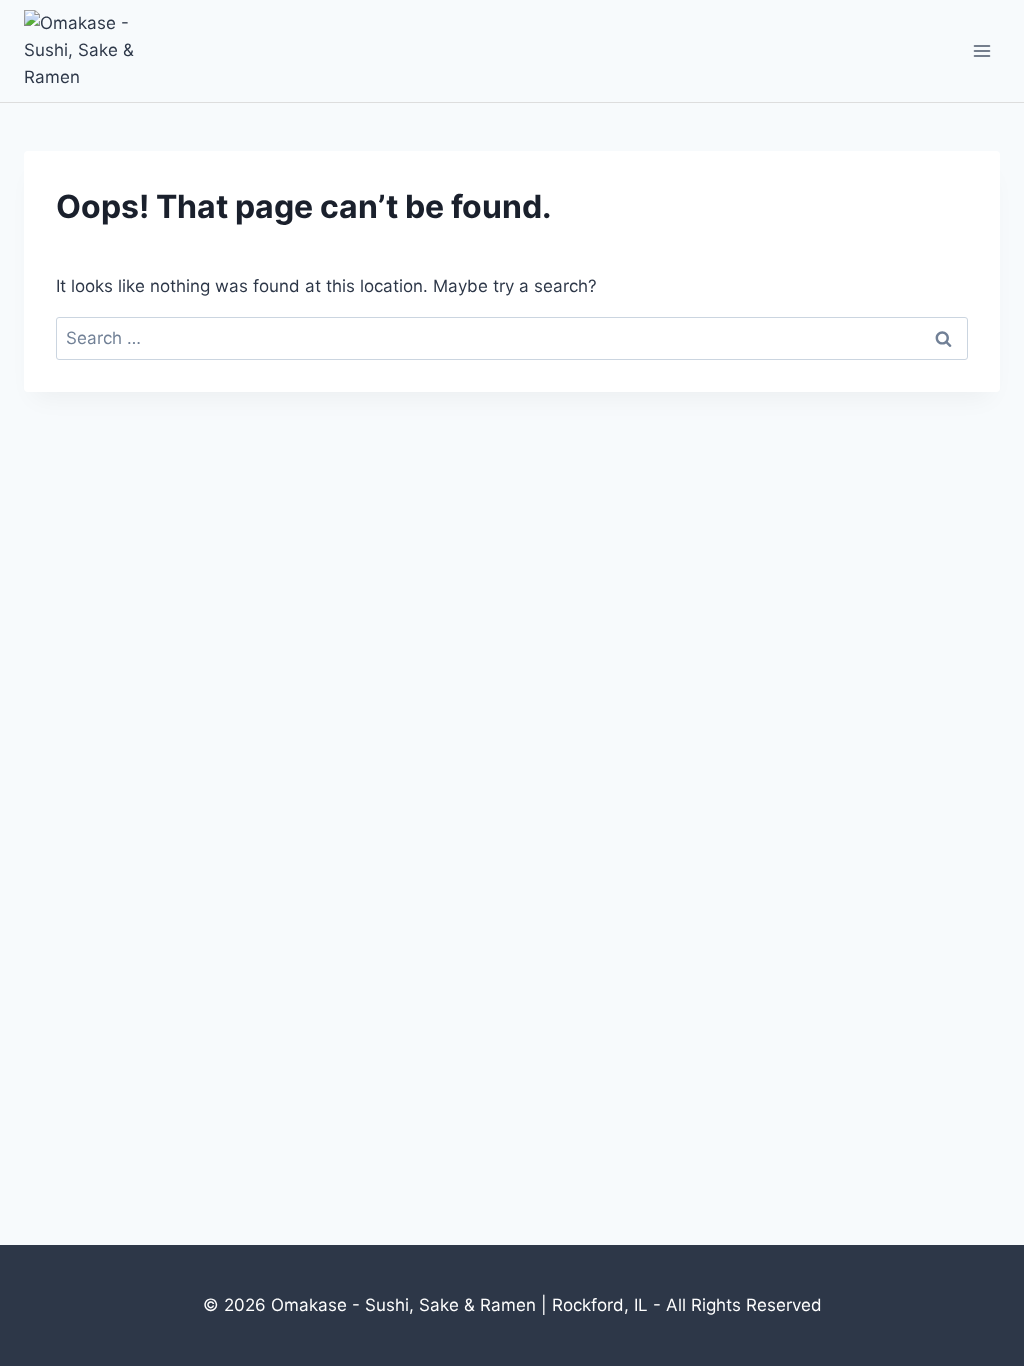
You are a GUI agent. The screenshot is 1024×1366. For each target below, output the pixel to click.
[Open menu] (981, 50)
